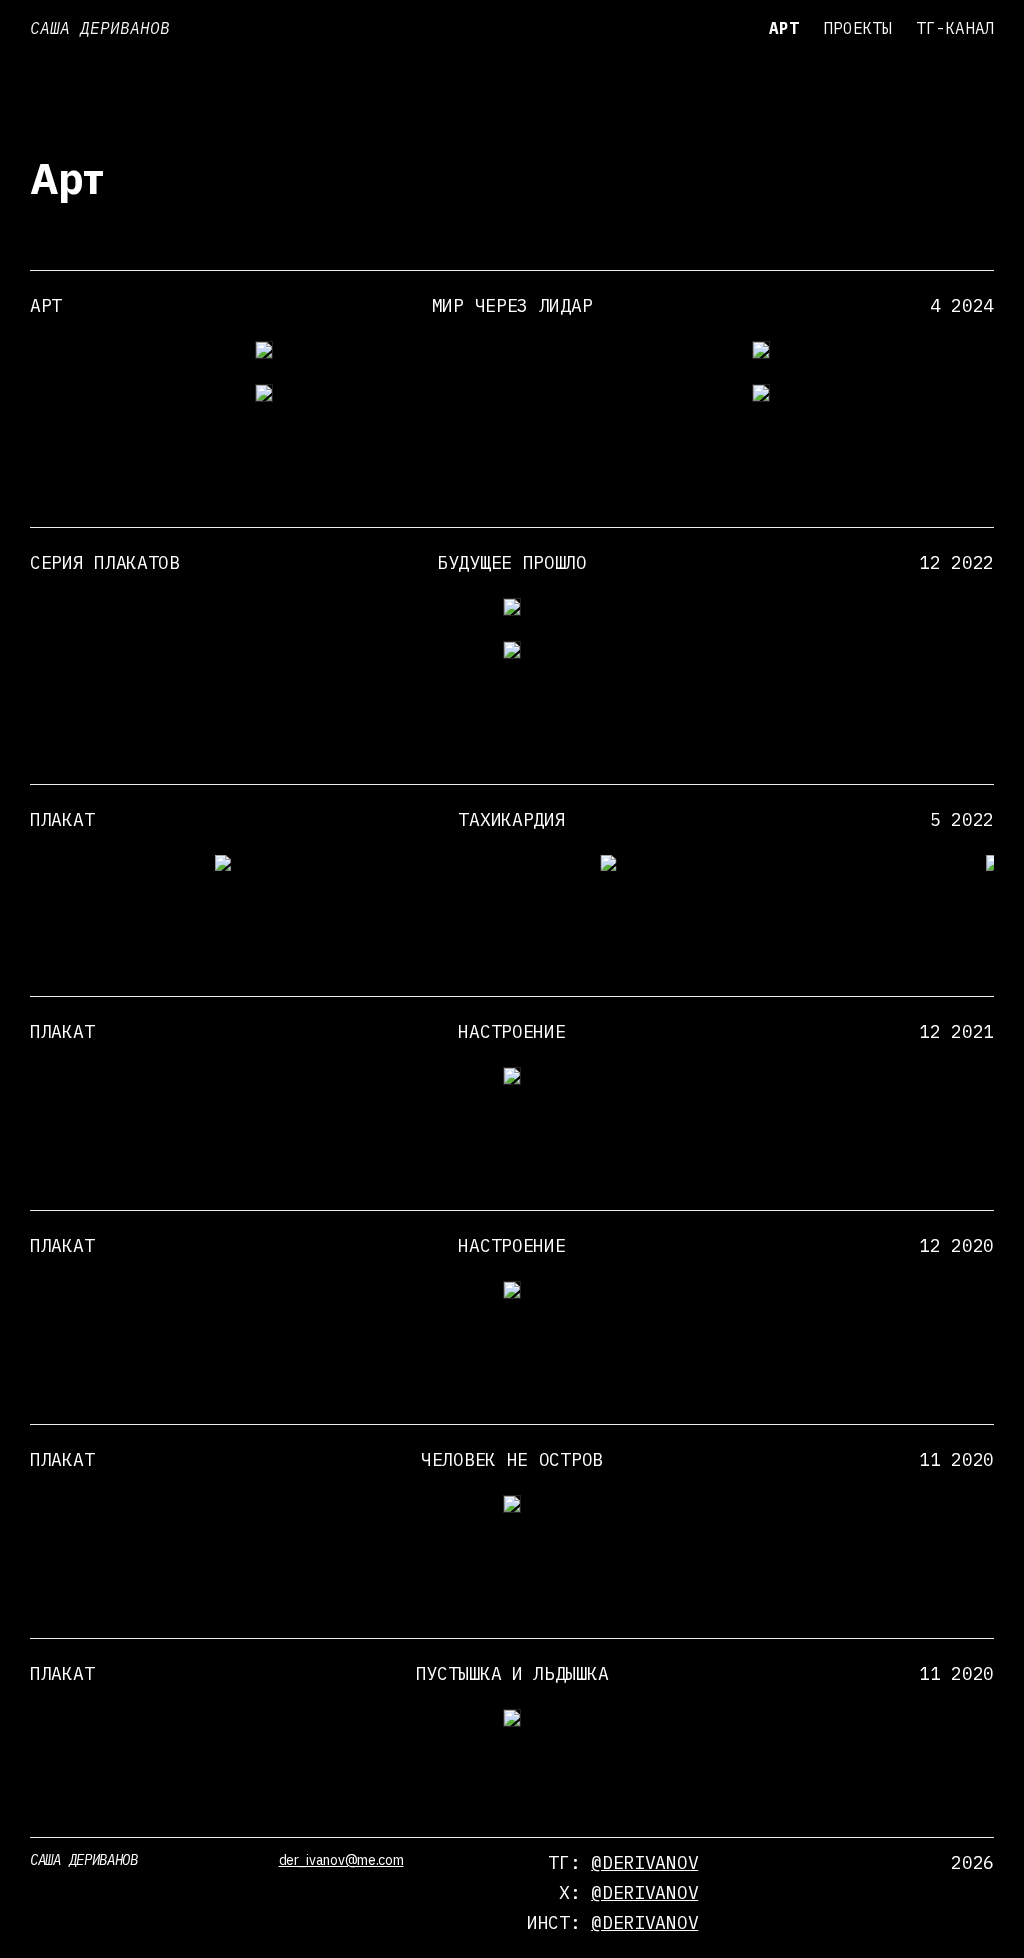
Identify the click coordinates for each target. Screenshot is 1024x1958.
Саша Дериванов (100, 28)
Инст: (612, 1922)
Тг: (623, 1862)
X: (628, 1892)
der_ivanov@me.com (341, 1860)
